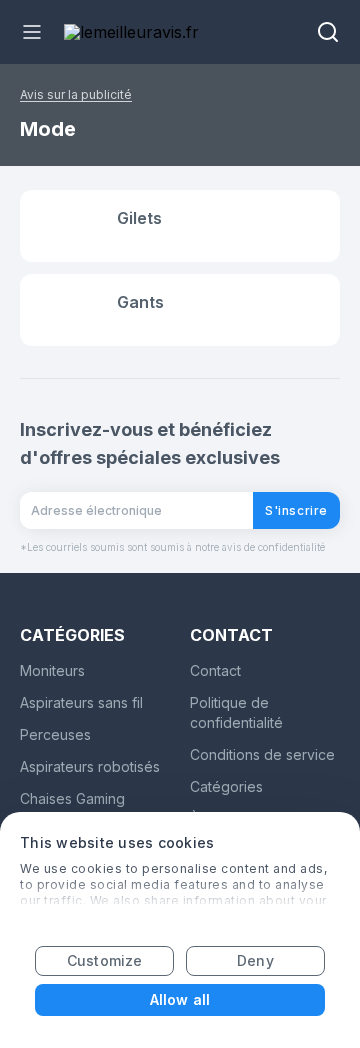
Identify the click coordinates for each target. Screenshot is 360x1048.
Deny (255, 960)
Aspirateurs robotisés (90, 766)
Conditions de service (262, 754)
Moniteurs (52, 670)
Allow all (180, 999)
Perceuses (55, 734)
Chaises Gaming (72, 798)
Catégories (226, 786)
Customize (104, 960)
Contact (215, 670)
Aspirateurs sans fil (81, 702)
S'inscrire (296, 510)
